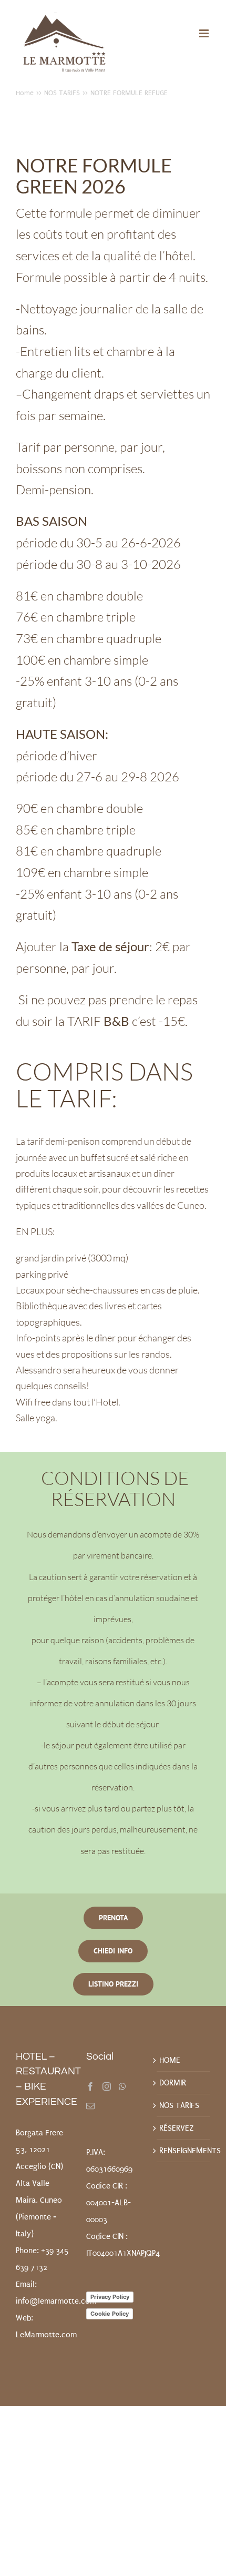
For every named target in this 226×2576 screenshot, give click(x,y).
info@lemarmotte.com (56, 2301)
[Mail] (90, 2106)
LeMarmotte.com (46, 2335)
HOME (170, 2060)
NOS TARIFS (179, 2105)
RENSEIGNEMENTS (183, 2151)
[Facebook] (90, 2086)
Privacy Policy (110, 2297)
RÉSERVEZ (177, 2128)
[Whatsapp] (122, 2086)
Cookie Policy (110, 2314)
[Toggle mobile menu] (205, 33)
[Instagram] (107, 2086)
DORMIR (173, 2083)
